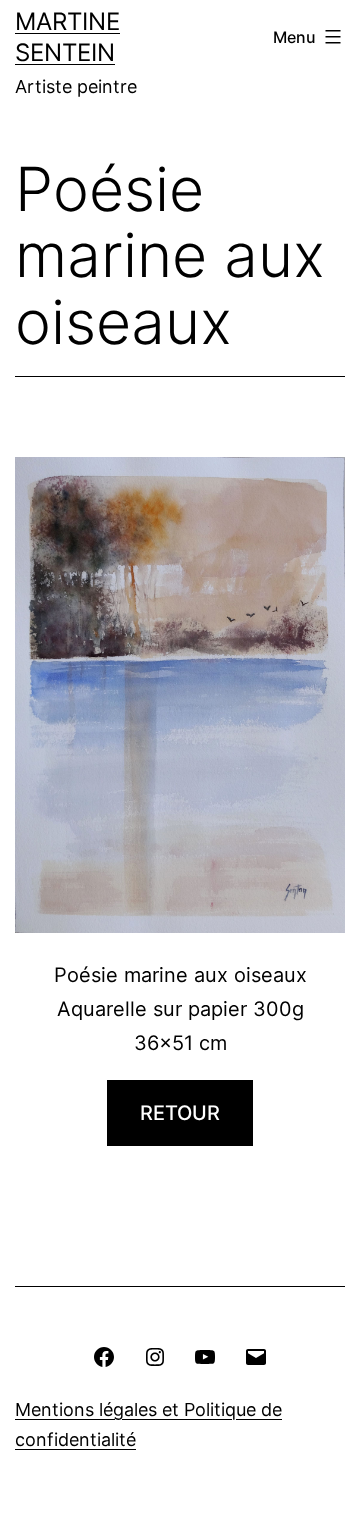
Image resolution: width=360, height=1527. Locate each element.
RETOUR (180, 1113)
